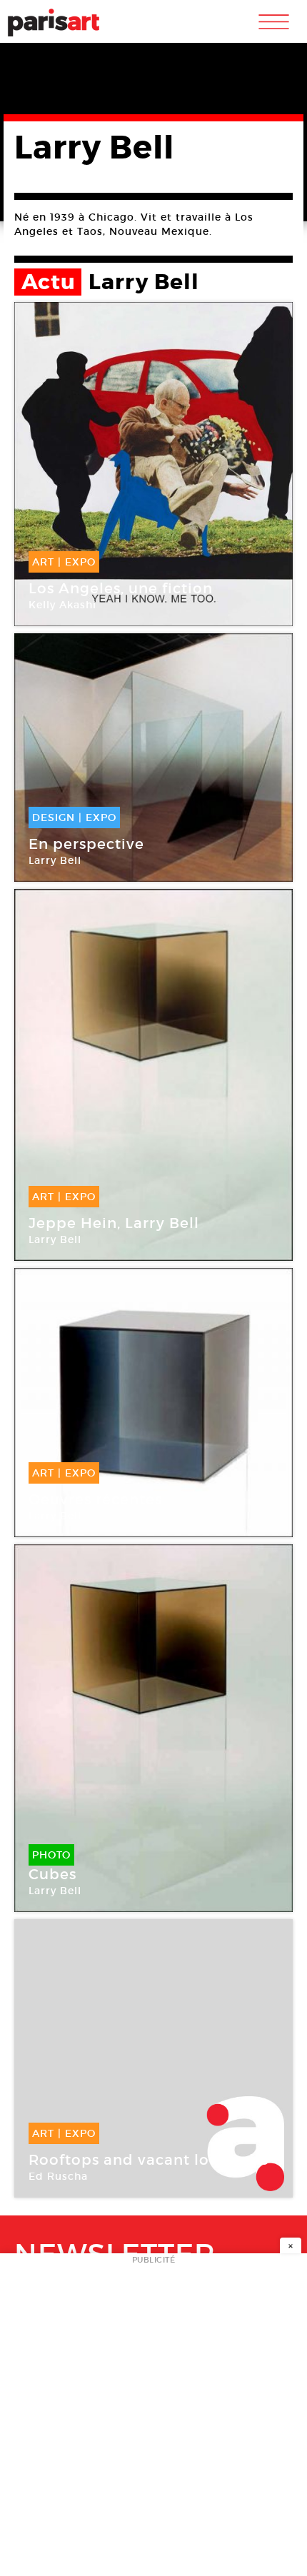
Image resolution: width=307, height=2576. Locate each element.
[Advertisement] (153, 2419)
